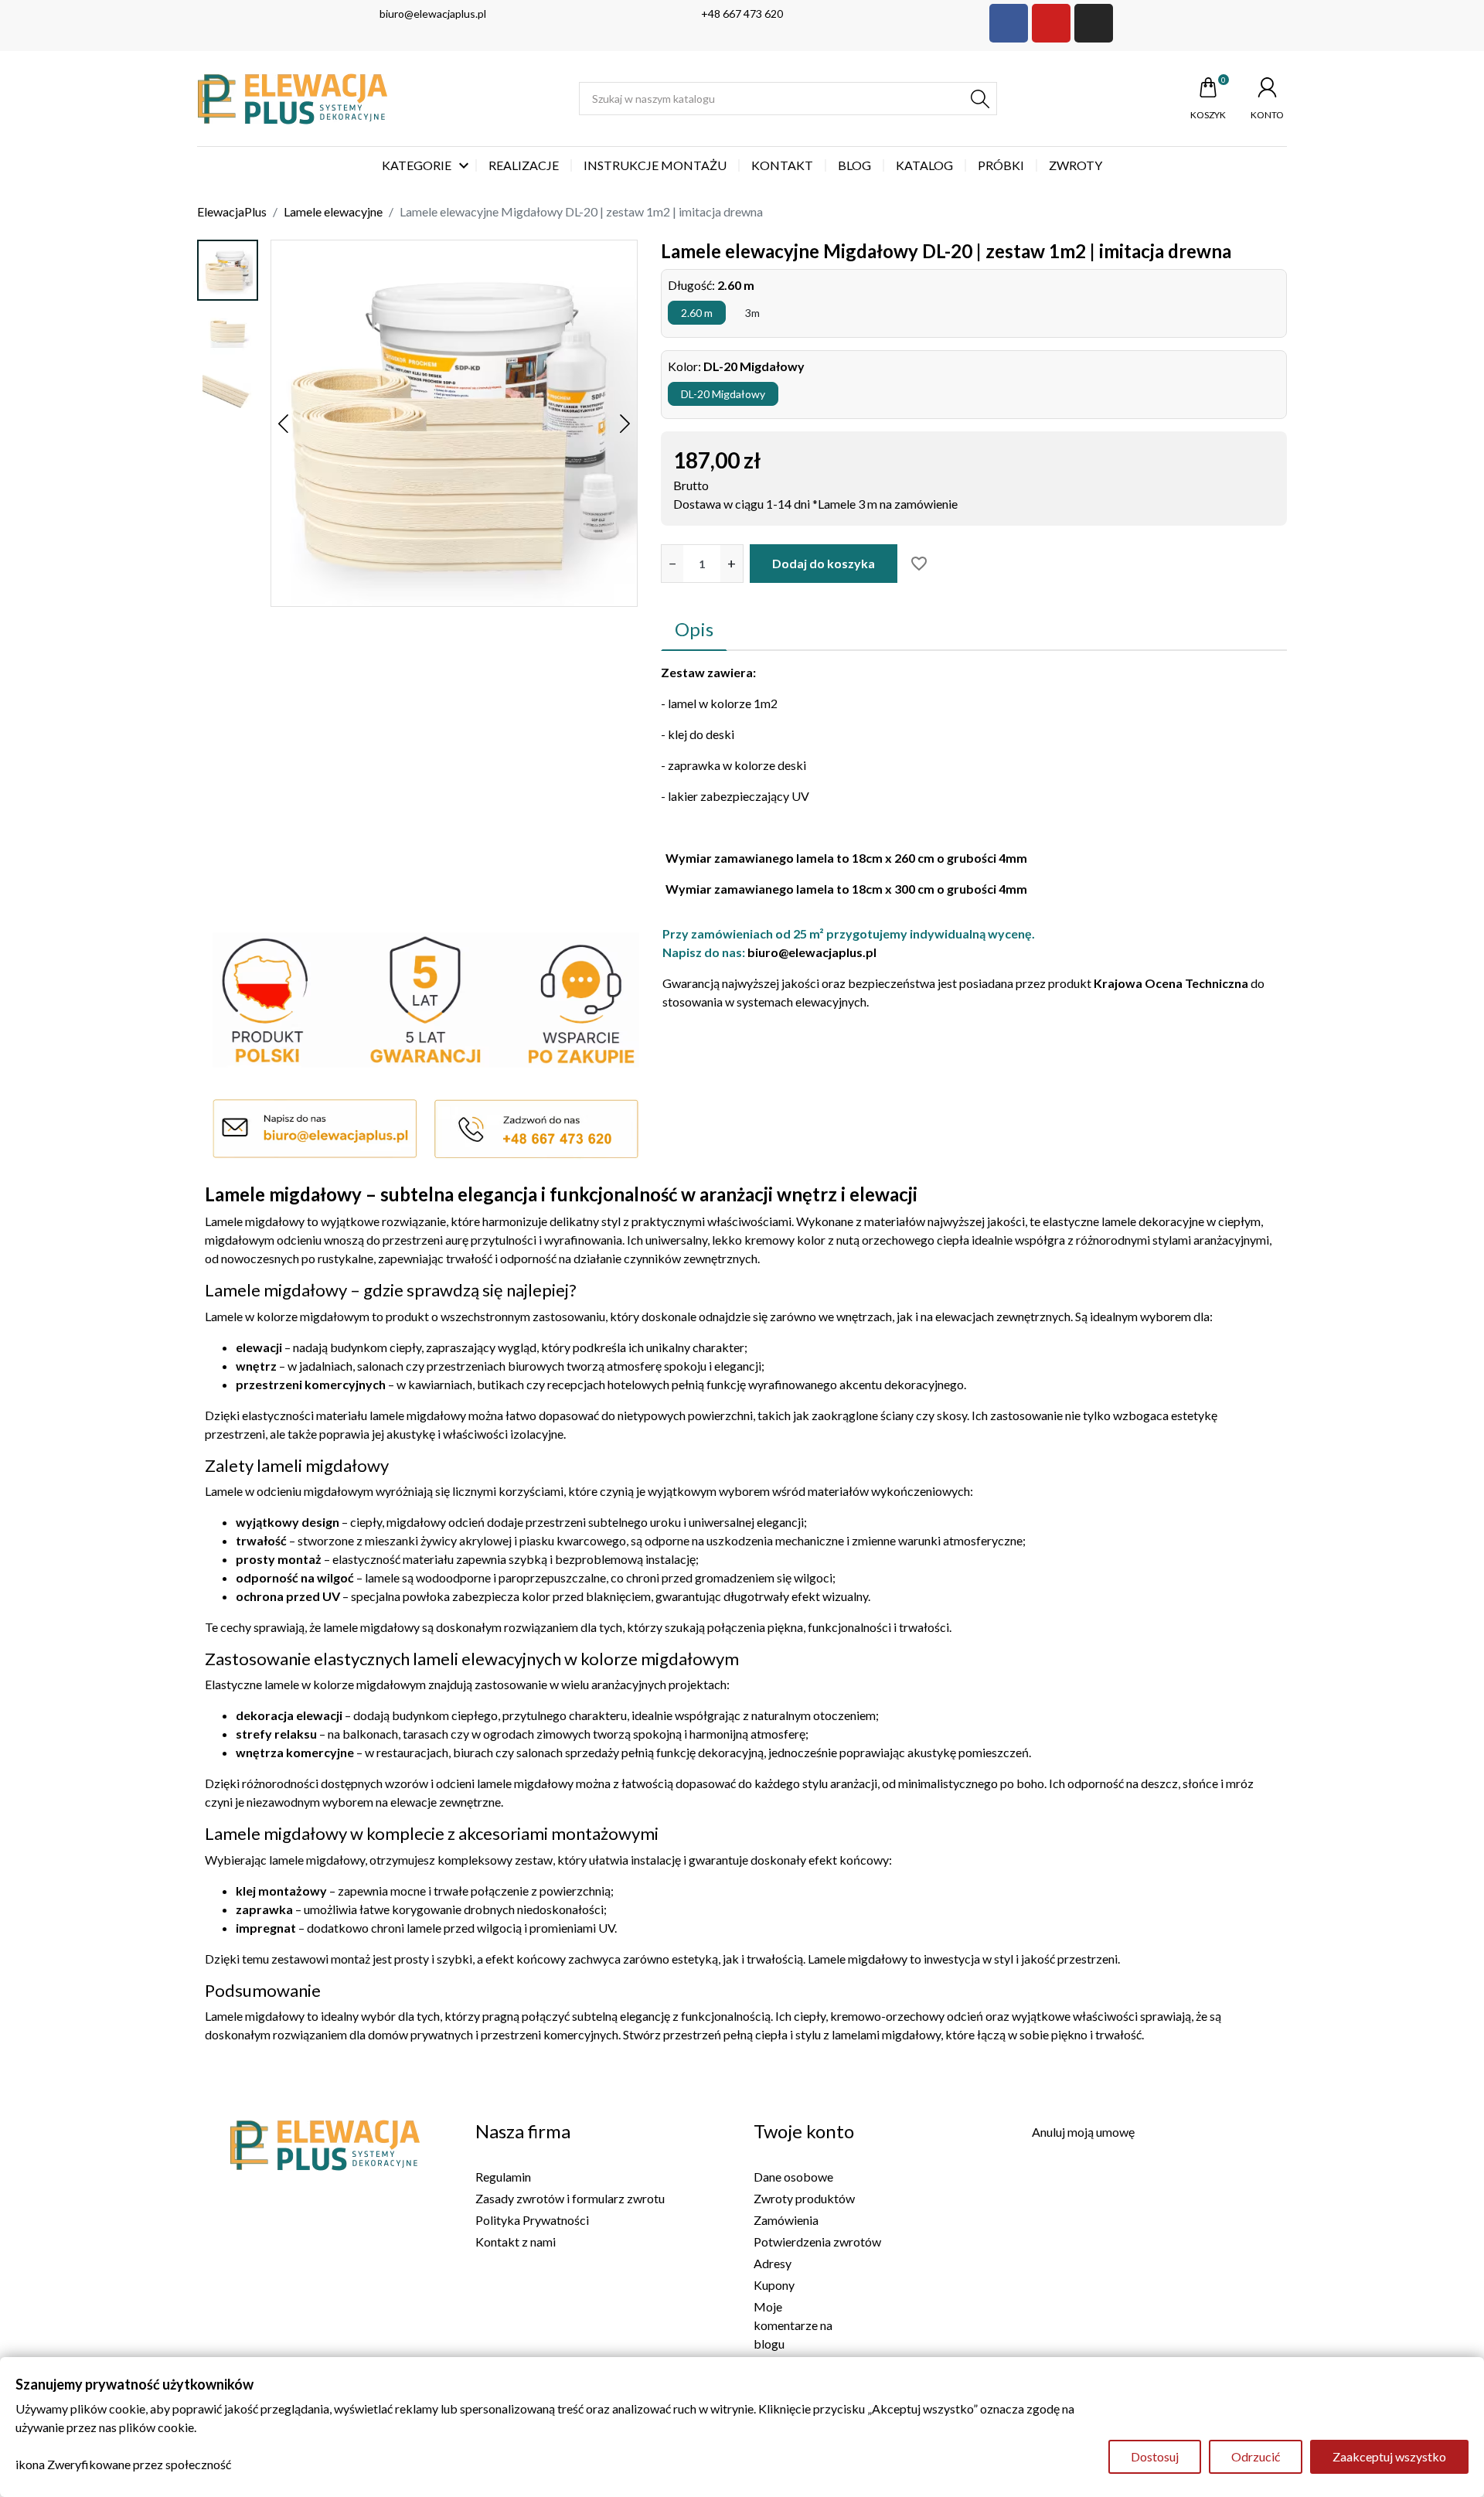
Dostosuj (1155, 2456)
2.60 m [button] (697, 313)
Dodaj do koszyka (824, 563)
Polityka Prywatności (532, 2220)
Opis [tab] (694, 629)
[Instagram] (1094, 23)
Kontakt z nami (516, 2242)
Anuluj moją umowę (1083, 2132)
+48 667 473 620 (742, 14)
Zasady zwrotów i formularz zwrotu (570, 2198)
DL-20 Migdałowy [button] (723, 394)
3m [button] (752, 313)
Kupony (774, 2285)
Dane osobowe (793, 2177)
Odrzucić (1256, 2456)
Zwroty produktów (804, 2198)
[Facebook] (1009, 23)
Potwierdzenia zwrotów (817, 2242)
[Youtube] (1051, 23)
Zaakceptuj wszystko (1389, 2456)
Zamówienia (786, 2220)
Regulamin (503, 2177)
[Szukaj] (980, 99)
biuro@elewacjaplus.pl (433, 14)
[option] (228, 270)
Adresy (773, 2263)
